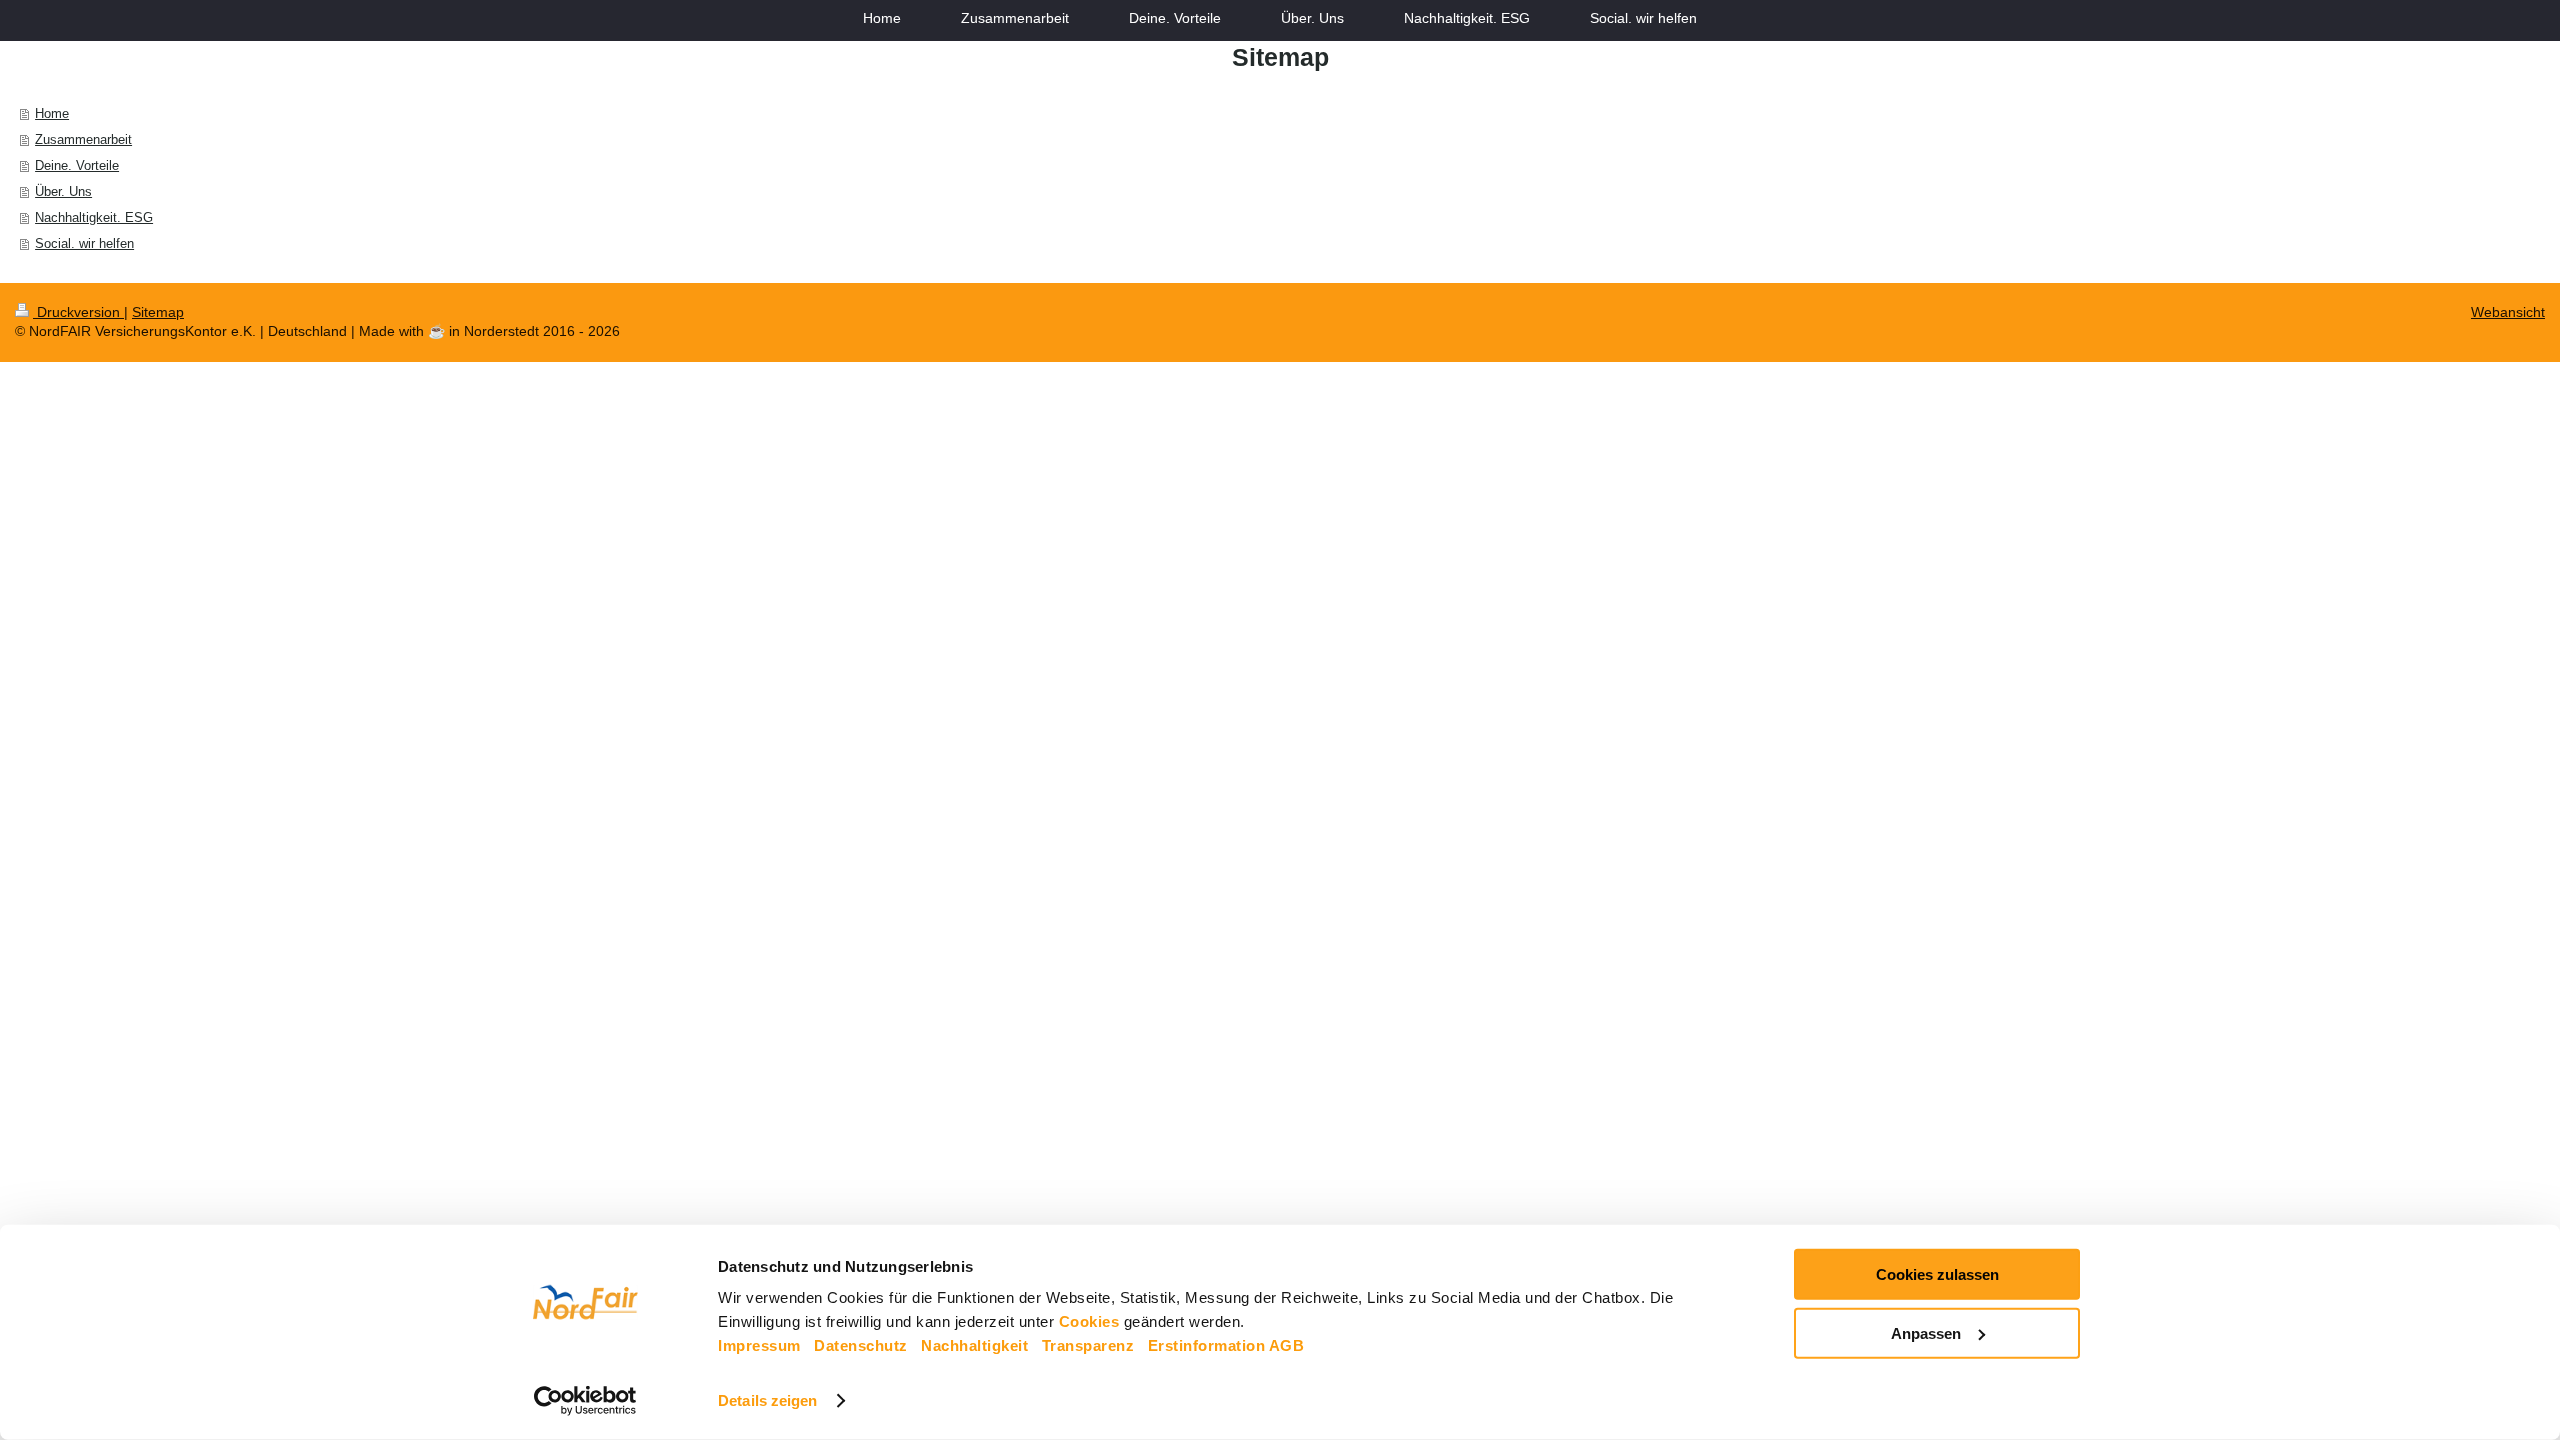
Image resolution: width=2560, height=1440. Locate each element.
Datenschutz (861, 1345)
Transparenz (1088, 1345)
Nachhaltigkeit (974, 1345)
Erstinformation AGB (1226, 1345)
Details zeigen (767, 1400)
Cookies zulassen (1937, 1274)
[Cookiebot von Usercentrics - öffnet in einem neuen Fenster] (585, 1401)
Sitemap (158, 312)
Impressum (759, 1345)
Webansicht (2508, 312)
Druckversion (78, 312)
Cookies (1089, 1321)
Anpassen (1926, 1332)
